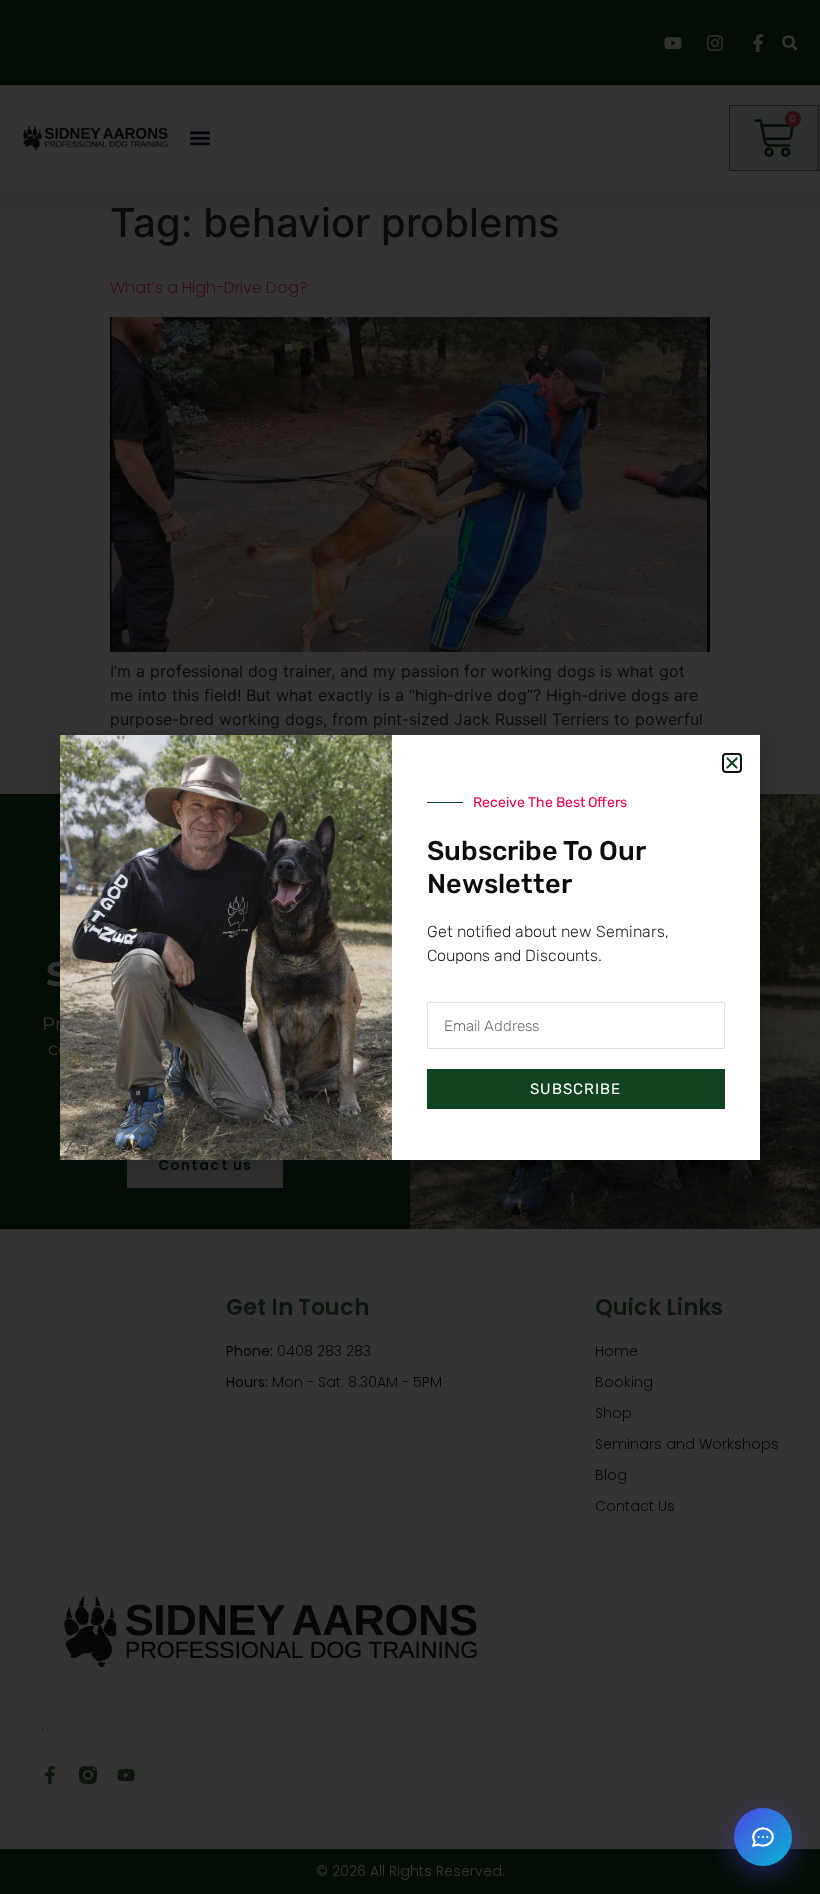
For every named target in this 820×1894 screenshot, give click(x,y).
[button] (763, 1837)
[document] (410, 947)
